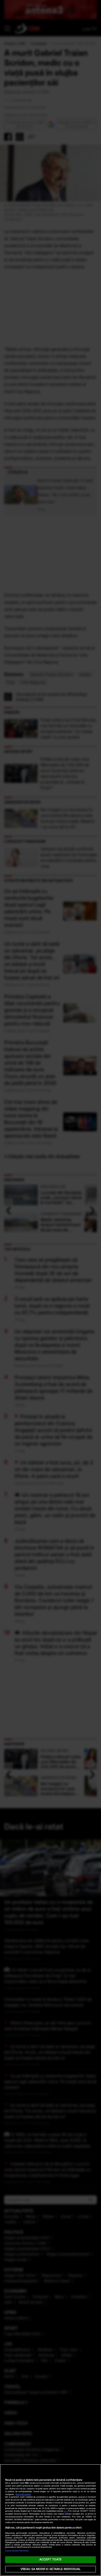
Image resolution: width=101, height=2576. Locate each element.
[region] (51, 2520)
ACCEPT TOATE (51, 2559)
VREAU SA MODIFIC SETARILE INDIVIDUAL (51, 2569)
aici (66, 2511)
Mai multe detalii (23, 2494)
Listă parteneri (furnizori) (17, 2551)
